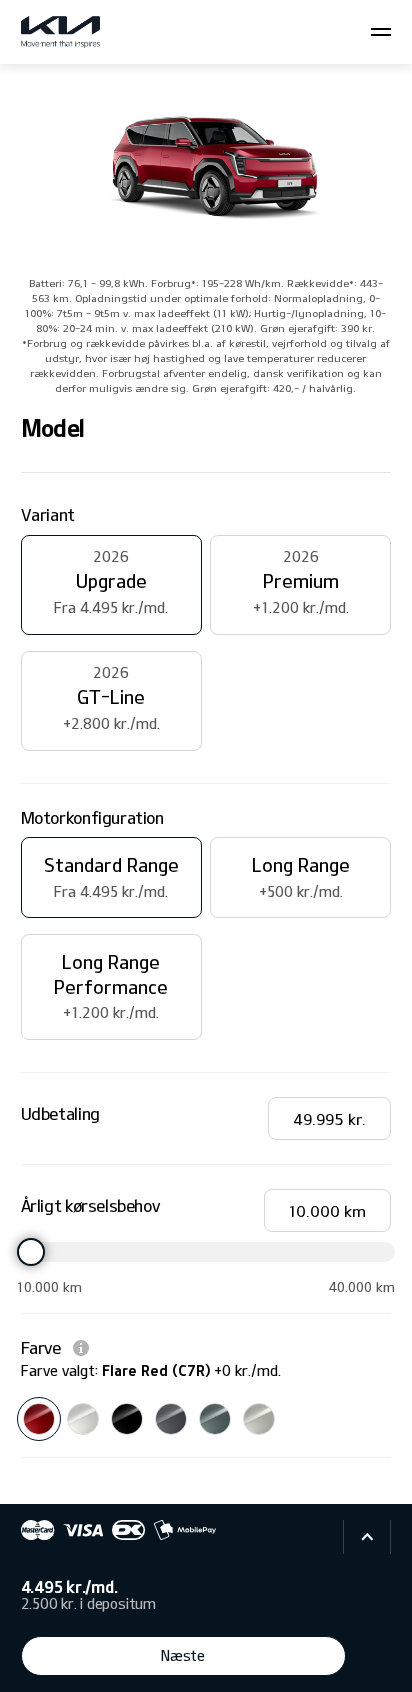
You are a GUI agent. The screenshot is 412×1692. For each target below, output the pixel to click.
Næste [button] (182, 1655)
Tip (81, 1348)
